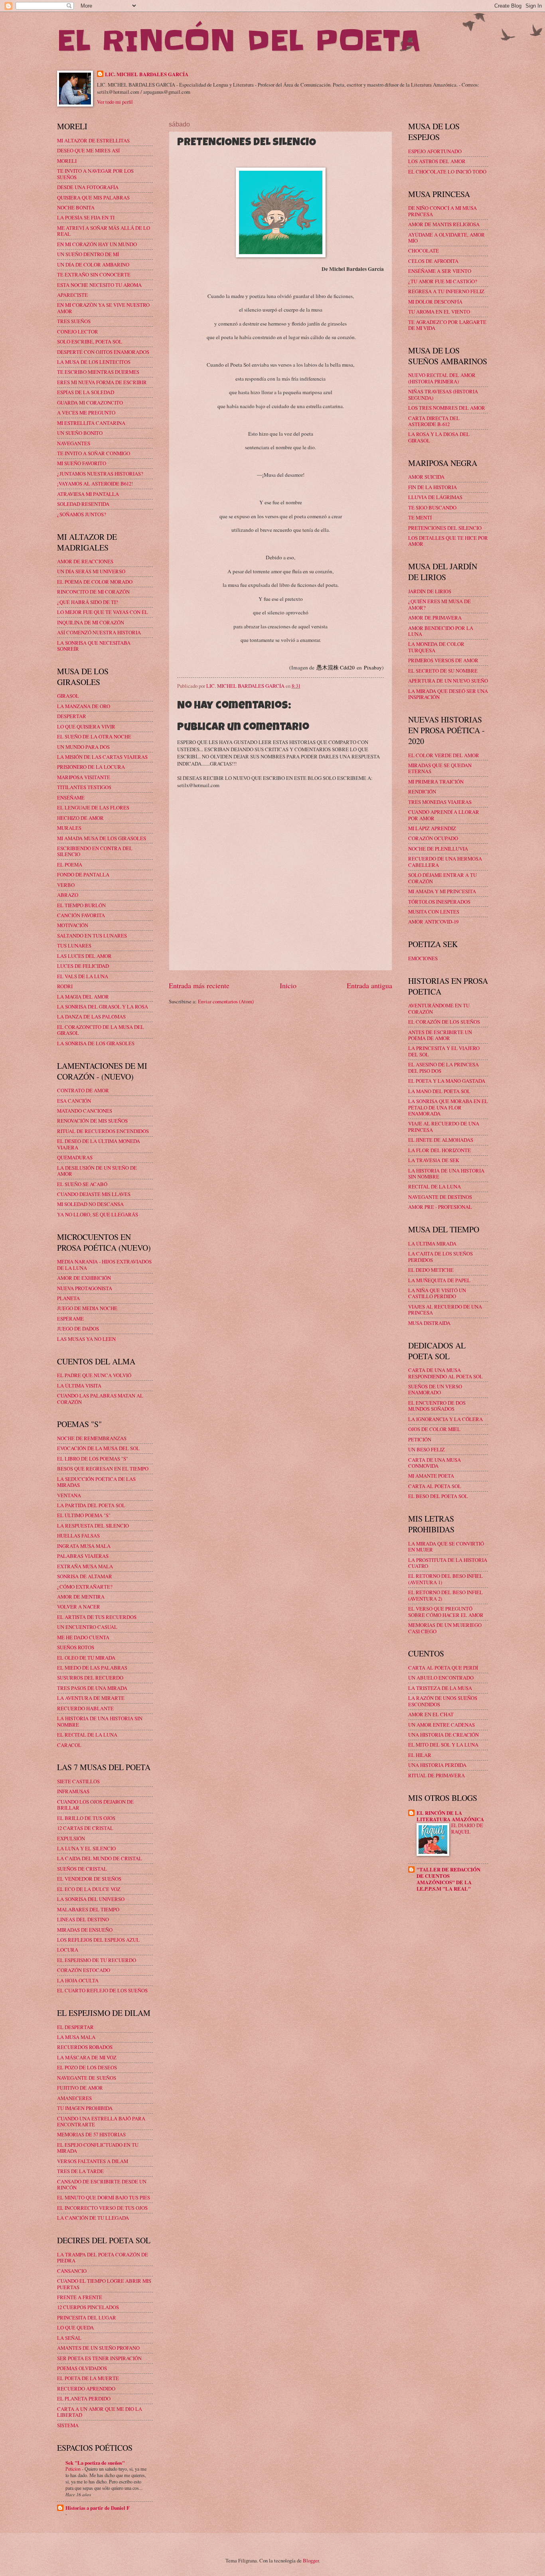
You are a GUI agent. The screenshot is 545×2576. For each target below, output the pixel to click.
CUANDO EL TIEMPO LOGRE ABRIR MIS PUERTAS (104, 2284)
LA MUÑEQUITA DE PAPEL (439, 1280)
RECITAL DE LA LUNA (434, 1186)
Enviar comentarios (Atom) (226, 1001)
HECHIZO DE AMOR (80, 818)
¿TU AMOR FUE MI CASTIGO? (443, 281)
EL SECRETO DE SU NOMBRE (443, 671)
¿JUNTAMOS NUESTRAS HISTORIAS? (100, 474)
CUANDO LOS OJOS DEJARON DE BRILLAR (95, 1805)
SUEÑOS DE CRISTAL (82, 1869)
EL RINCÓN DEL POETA (239, 41)
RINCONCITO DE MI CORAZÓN (93, 592)
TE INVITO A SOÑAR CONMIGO (94, 453)
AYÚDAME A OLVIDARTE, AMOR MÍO (446, 238)
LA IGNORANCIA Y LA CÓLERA (445, 1419)
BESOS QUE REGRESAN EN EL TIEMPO (103, 1469)
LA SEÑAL (69, 2338)
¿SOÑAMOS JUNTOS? (82, 514)
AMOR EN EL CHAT (431, 1714)
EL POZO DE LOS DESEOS (87, 2067)
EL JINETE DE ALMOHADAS (441, 1140)
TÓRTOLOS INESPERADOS (439, 902)
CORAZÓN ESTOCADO (84, 1970)
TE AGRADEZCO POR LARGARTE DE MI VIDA (447, 325)
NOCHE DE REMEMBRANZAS (92, 1438)
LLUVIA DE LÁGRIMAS (435, 497)
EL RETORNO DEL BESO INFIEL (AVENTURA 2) (445, 1595)
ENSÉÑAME (71, 797)
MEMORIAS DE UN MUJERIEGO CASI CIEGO (445, 1628)
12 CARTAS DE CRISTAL (85, 1828)
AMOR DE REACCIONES (85, 561)
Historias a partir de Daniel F (98, 2508)
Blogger (311, 2560)
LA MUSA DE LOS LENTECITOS (94, 362)
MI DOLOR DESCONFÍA (435, 302)
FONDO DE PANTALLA (83, 874)
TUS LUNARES (74, 946)
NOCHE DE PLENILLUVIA (438, 849)
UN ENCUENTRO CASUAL (87, 1627)
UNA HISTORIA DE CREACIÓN (443, 1735)
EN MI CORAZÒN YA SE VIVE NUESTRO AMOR (103, 308)
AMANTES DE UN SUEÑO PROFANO (98, 2348)
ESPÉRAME (70, 1319)
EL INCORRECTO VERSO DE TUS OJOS (102, 2208)
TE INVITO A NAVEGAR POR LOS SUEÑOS (95, 174)
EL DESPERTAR (75, 2027)
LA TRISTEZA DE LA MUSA (440, 1688)
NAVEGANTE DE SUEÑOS (87, 2078)
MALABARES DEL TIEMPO (88, 1909)
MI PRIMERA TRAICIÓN (436, 782)
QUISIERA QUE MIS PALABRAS (93, 197)
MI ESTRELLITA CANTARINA (91, 423)
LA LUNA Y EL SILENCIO (86, 1848)
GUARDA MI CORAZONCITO (90, 403)
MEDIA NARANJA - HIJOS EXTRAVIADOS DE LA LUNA (104, 1264)
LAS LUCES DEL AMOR (84, 956)
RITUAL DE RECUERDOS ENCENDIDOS (103, 1131)
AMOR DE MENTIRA (81, 1597)
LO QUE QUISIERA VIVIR (86, 726)
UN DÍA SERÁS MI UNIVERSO (91, 571)
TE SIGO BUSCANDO (432, 507)
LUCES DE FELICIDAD (83, 966)
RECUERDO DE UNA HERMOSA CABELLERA (445, 862)
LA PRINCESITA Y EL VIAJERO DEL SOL (444, 1051)
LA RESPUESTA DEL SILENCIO (93, 1526)
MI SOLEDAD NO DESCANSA (90, 1204)
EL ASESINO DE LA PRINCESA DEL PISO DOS (443, 1067)
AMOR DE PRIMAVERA (435, 618)
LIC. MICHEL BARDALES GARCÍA (147, 74)
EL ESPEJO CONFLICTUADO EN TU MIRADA (98, 2148)
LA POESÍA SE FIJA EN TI (86, 217)
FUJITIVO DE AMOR (80, 2088)
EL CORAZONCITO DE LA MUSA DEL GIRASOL (101, 1030)
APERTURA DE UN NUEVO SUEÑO (448, 681)
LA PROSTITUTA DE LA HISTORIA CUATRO (448, 1563)
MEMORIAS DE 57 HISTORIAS (91, 2134)
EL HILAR (420, 1755)
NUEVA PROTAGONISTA (85, 1288)
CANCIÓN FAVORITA (81, 915)
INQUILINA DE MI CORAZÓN (91, 622)
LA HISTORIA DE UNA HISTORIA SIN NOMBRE (100, 1721)
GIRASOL (68, 696)
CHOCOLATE (424, 251)
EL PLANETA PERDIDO (84, 2398)
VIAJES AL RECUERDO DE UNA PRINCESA (445, 1310)
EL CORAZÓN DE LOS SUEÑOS (444, 1022)
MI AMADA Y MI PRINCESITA (442, 891)
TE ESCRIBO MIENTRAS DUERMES (98, 372)
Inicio (288, 985)
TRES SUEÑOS (74, 321)
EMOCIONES (423, 958)
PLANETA (68, 1298)
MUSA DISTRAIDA (429, 1323)
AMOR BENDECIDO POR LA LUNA (441, 631)
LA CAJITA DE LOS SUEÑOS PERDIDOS (440, 1256)
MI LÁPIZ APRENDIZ (432, 828)
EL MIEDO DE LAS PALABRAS (92, 1668)
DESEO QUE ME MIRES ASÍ (88, 150)
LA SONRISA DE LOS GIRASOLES (96, 1043)
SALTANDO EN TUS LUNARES (92, 936)
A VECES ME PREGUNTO (86, 413)
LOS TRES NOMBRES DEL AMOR (447, 408)
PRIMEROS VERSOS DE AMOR (443, 660)
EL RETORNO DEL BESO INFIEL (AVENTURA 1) (445, 1579)
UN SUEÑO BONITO (80, 433)
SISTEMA (68, 2425)
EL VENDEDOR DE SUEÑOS (89, 1879)
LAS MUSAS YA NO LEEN (86, 1339)
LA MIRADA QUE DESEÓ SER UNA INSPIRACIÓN (448, 694)
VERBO (66, 885)
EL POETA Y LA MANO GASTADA (447, 1081)
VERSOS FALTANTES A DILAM (93, 2161)
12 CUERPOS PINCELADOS (88, 2307)
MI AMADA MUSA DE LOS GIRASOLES (102, 838)
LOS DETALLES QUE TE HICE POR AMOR (448, 541)
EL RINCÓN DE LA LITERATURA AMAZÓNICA (450, 1816)
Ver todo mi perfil (115, 102)
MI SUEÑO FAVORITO (82, 463)
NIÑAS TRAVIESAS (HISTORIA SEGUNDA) (443, 394)
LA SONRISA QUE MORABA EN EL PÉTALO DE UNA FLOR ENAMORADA (448, 1107)
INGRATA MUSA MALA (84, 1546)
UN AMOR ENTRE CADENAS (441, 1725)
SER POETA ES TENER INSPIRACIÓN (99, 2358)
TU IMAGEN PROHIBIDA (85, 2108)
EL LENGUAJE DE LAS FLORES (93, 807)
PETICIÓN (420, 1439)
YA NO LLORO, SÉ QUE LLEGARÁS (98, 1214)
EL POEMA (70, 865)
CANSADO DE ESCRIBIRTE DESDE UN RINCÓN (102, 2184)
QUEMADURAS (75, 1157)
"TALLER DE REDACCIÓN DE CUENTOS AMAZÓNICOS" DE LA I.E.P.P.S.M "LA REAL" (448, 1879)
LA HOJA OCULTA (78, 1980)
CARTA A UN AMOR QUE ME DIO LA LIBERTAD (100, 2412)
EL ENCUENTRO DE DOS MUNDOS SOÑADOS (437, 1406)
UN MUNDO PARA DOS (83, 747)
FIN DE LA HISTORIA (432, 487)
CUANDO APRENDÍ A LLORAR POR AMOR (444, 815)
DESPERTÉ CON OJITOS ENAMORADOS (103, 352)
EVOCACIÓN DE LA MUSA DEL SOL (98, 1448)
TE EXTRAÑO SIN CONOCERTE (94, 274)
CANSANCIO (72, 2271)
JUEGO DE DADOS (78, 1328)
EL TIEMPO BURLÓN (81, 905)
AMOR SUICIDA (426, 477)
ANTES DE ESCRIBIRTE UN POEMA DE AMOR (440, 1035)
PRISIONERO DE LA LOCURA (91, 767)
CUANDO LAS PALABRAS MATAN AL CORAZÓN (100, 1399)
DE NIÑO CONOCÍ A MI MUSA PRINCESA (442, 211)
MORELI (67, 161)
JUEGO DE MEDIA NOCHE (87, 1308)
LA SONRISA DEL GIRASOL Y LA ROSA (103, 1007)
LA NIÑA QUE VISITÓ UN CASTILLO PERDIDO (437, 1293)
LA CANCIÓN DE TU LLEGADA (93, 2218)
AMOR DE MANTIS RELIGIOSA (444, 224)
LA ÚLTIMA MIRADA (432, 1244)
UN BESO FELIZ (427, 1449)
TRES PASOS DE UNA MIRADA (92, 1688)
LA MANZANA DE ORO (84, 706)
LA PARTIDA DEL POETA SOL (91, 1505)
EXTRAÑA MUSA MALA (85, 1566)
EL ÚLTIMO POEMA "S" (84, 1515)
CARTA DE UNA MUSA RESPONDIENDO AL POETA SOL (445, 1373)
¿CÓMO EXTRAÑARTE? (85, 1587)
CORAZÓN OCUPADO (433, 838)
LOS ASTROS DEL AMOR (437, 161)
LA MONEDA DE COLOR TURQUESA (436, 647)
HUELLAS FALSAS (78, 1536)
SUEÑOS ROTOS (76, 1647)
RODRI (65, 986)
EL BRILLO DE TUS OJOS (86, 1818)
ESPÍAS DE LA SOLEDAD (86, 392)
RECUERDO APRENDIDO (86, 2388)
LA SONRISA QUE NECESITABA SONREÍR (94, 646)
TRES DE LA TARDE (80, 2171)
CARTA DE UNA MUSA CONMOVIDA (434, 1463)
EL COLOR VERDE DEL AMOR (444, 755)
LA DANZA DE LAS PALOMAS (91, 1017)
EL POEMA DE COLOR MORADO (95, 582)
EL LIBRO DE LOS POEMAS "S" (93, 1459)
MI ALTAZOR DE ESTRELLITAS (93, 140)
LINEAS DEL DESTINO (83, 1919)
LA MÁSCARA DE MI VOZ (87, 2057)
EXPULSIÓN (71, 1838)
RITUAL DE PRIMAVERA (436, 1775)
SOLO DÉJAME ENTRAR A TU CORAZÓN (442, 878)
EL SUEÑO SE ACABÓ (82, 1184)
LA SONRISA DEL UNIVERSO (91, 1899)
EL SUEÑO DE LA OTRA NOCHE (94, 736)
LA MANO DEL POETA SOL (439, 1091)
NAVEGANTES (74, 443)
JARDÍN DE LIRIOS (430, 591)
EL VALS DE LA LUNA (83, 976)
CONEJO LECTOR (78, 332)
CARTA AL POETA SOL (435, 1486)
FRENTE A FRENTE (80, 2297)
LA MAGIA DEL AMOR (83, 997)
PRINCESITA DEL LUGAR (87, 2317)
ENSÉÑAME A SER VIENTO (440, 271)
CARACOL (69, 1745)
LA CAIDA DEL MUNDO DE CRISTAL (100, 1858)
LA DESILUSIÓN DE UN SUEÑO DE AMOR (97, 1171)
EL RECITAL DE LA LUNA (87, 1735)
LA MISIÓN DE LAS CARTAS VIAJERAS (102, 757)
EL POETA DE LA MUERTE (88, 2378)
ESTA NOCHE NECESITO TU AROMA (99, 285)
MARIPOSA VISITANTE (84, 777)
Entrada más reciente (199, 985)
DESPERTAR (72, 716)
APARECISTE (72, 295)
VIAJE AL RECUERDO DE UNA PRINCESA (444, 1126)
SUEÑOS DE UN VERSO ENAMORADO (435, 1389)
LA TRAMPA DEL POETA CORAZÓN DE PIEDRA (103, 2257)
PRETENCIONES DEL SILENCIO (445, 528)
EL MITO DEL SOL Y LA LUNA (443, 1745)
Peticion (74, 2469)
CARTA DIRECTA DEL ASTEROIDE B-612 (434, 421)
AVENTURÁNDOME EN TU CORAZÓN (439, 1008)
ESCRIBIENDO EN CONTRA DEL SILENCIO (95, 851)
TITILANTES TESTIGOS (84, 787)
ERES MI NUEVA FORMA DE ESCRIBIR (102, 382)
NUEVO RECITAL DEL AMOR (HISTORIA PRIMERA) (442, 378)
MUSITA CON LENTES (434, 912)
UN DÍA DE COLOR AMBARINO (93, 265)
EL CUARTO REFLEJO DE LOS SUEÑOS (102, 1990)
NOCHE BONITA (76, 207)
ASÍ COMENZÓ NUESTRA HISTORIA (99, 632)
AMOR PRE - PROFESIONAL (440, 1207)
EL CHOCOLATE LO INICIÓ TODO (447, 172)
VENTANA (69, 1495)
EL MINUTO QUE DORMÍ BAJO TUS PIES (104, 2197)
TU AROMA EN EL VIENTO (439, 312)
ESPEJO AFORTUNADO (435, 151)
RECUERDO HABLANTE (85, 1708)
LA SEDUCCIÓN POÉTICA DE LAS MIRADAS (96, 1482)
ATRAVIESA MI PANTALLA (88, 494)
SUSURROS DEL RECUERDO (90, 1678)
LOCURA (68, 1950)
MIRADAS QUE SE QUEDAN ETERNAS (440, 768)
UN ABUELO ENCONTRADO (441, 1678)
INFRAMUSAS (73, 1791)
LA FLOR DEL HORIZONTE (439, 1150)
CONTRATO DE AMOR (83, 1090)
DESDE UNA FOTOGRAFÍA (88, 187)
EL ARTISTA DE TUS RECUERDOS (97, 1617)
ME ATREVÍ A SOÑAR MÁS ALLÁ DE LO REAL (104, 231)
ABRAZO (68, 895)
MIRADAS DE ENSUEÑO (85, 1930)
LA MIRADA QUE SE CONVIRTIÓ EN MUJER (446, 1547)
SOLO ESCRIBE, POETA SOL (90, 341)
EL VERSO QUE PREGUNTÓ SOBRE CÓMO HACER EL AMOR (446, 1612)
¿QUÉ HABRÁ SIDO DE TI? (88, 602)
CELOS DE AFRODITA (433, 261)
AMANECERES (74, 2098)
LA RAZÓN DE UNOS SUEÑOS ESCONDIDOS (443, 1701)
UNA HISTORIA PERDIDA (437, 1765)
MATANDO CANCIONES (85, 1111)
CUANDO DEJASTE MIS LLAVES (94, 1194)
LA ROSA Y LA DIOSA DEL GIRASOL (439, 437)
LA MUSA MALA (76, 2037)
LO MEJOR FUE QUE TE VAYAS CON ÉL (103, 612)
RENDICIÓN (422, 792)
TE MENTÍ (420, 517)
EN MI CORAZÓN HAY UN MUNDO (97, 244)
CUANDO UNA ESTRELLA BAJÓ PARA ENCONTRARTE (101, 2121)
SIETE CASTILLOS (78, 1781)
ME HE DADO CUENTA (83, 1637)
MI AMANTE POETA (431, 1476)
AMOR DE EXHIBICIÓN (84, 1278)
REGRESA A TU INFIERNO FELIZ (446, 291)
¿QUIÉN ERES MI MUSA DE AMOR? (439, 604)
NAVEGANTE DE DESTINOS (440, 1197)
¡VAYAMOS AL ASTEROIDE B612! (95, 484)
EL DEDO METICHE (431, 1270)
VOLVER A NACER (79, 1607)
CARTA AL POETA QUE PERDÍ (443, 1668)
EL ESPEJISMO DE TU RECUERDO (97, 1960)
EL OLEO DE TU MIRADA (86, 1658)
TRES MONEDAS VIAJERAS (440, 802)
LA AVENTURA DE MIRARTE (91, 1698)
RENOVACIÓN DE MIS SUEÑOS (92, 1121)
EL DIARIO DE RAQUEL (467, 1828)
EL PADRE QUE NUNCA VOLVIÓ (94, 1375)
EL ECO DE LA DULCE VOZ (89, 1889)
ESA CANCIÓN (74, 1101)
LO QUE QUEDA (75, 2327)
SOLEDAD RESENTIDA (83, 504)
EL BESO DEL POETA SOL (438, 1496)
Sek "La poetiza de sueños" (95, 2463)
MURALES (69, 828)
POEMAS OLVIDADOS (82, 2368)
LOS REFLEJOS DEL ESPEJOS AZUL (98, 1940)
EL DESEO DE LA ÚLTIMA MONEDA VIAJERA (99, 1144)
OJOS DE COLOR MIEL (434, 1429)
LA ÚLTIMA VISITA (79, 1386)
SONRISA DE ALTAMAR (85, 1576)
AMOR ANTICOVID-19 (433, 922)
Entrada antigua (369, 985)
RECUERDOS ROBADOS (85, 2047)
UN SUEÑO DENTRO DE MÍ (88, 254)
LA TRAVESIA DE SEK (434, 1160)
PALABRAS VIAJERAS (83, 1556)
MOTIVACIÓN (73, 925)
